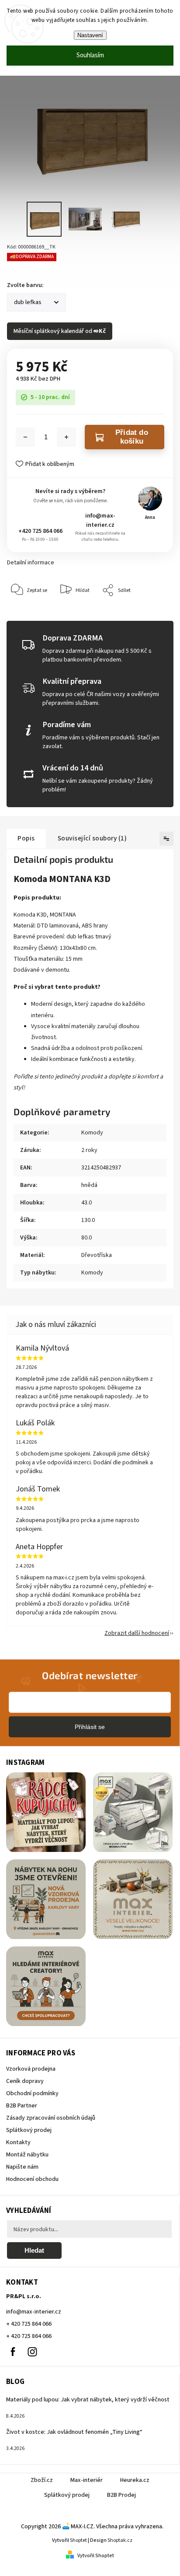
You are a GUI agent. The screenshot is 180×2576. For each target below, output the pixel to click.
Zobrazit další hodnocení (137, 1633)
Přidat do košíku (132, 437)
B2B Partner (22, 2106)
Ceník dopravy (25, 2081)
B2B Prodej (121, 2495)
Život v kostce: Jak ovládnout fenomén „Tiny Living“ (74, 2432)
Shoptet (78, 2540)
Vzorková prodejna (31, 2069)
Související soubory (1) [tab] (92, 838)
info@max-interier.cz (100, 520)
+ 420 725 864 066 (29, 2324)
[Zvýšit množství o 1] (66, 437)
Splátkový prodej (29, 2130)
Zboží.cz (42, 2480)
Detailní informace (31, 563)
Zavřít (153, 617)
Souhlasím (90, 55)
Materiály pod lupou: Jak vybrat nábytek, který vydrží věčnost (88, 2400)
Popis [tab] (26, 838)
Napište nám (22, 2167)
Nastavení (90, 35)
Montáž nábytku (27, 2155)
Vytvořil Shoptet (96, 2556)
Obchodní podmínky (32, 2093)
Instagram (32, 2352)
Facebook (13, 2352)
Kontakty (18, 2142)
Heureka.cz (135, 2480)
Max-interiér (87, 2480)
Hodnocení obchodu (32, 2179)
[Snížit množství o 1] (25, 437)
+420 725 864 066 (40, 531)
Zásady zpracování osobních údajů (51, 2118)
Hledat (34, 2250)
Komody (92, 1133)
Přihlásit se (90, 1727)
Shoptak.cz (120, 2540)
